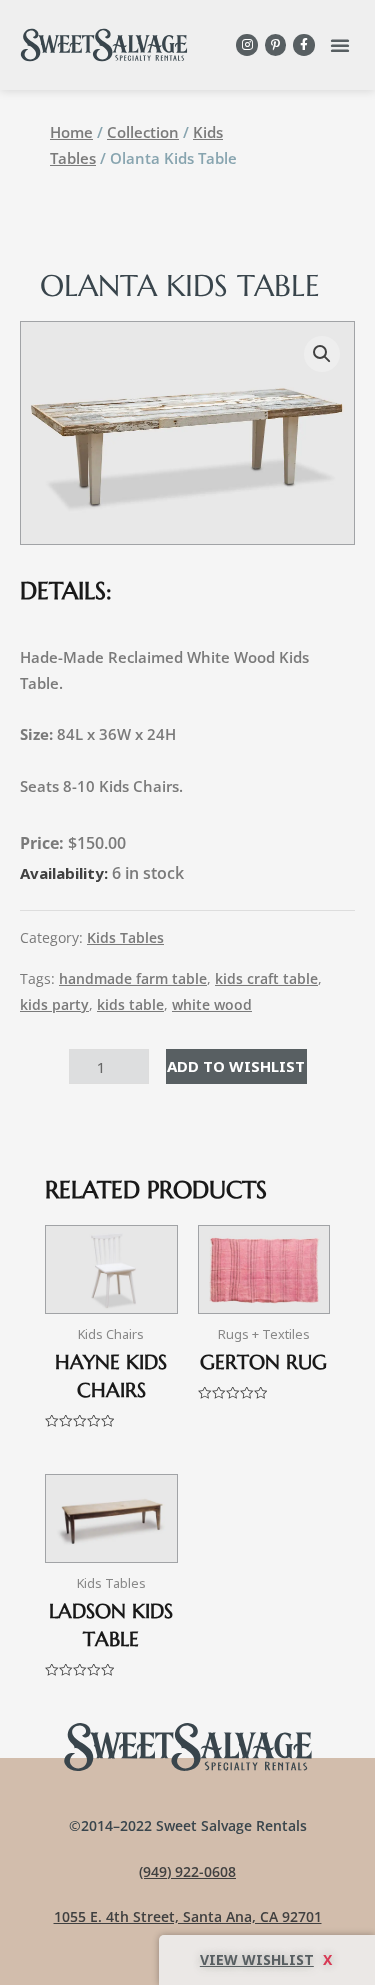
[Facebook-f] (304, 45)
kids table (130, 1005)
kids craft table (266, 979)
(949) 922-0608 (187, 1871)
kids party (54, 1005)
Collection (143, 132)
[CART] (267, 1960)
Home (71, 132)
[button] (340, 45)
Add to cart (236, 1066)
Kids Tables (125, 938)
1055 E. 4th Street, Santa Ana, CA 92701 (188, 1916)
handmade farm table (133, 979)
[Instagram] (247, 45)
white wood (212, 1005)
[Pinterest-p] (276, 45)
